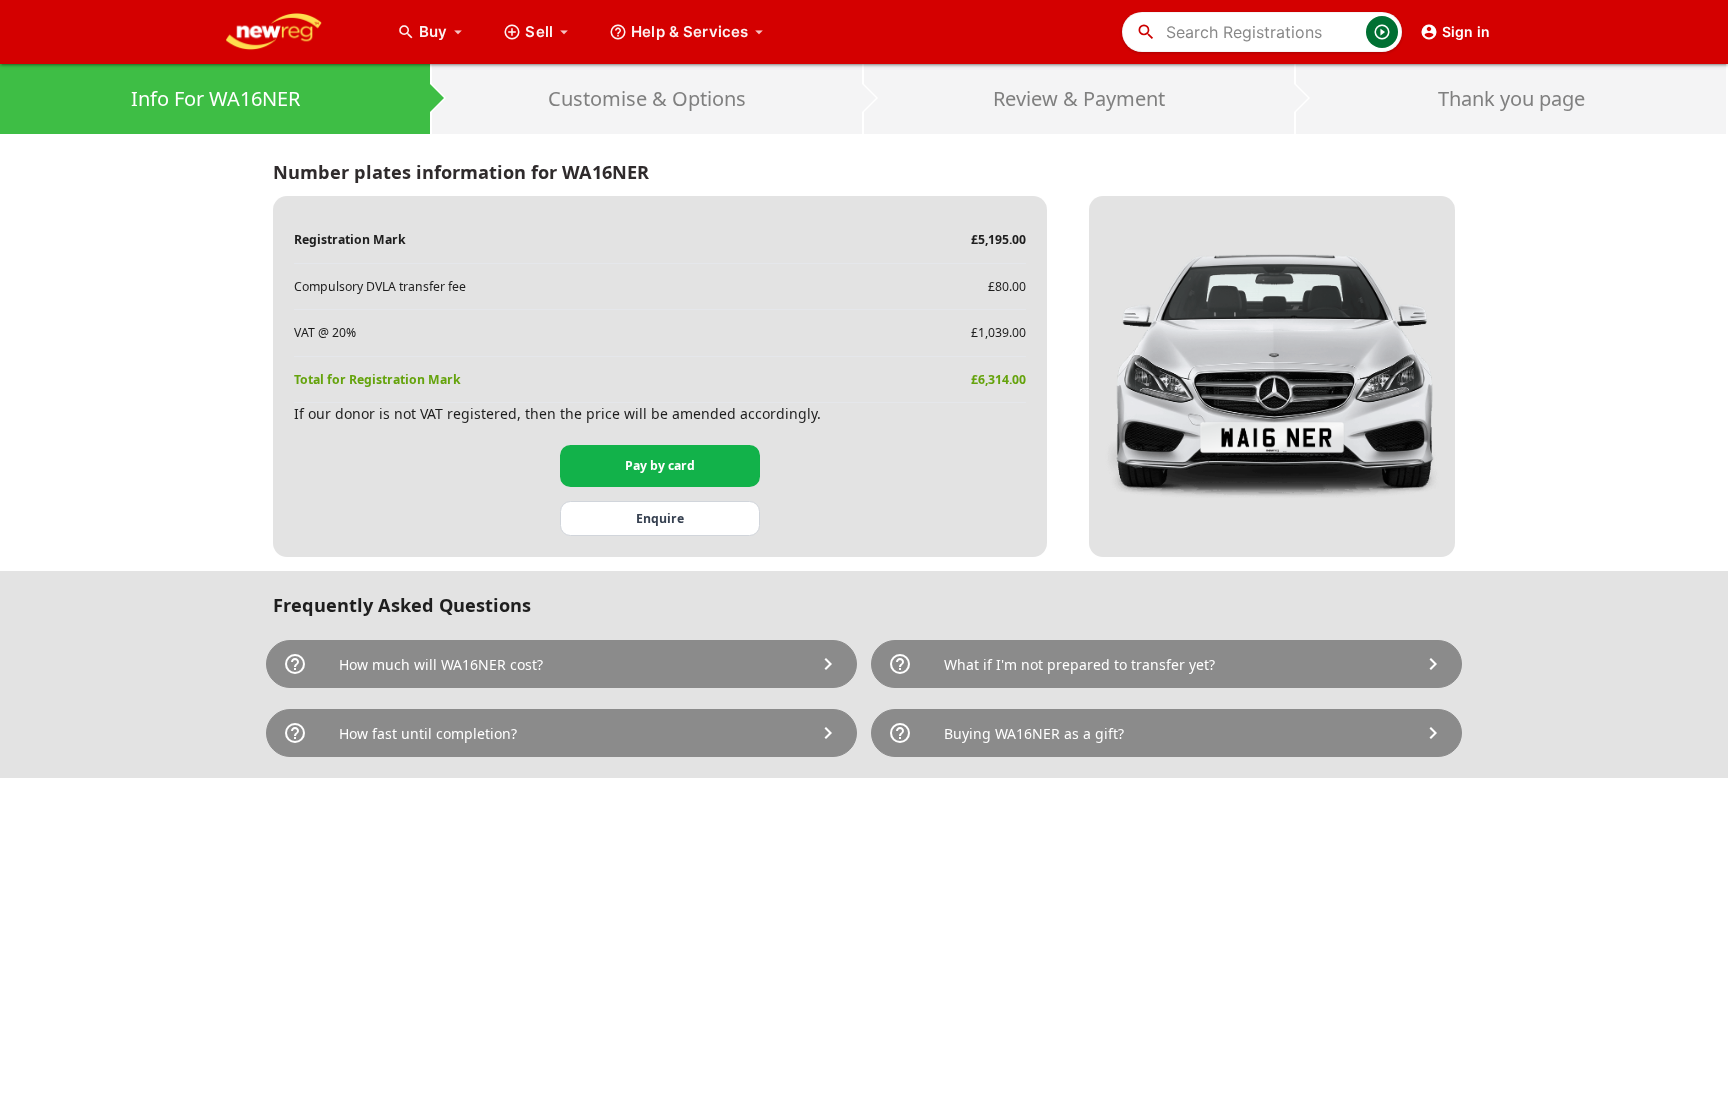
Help (689, 31)
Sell (539, 31)
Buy (443, 31)
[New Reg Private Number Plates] (289, 32)
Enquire (660, 518)
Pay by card (660, 465)
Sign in (1466, 31)
